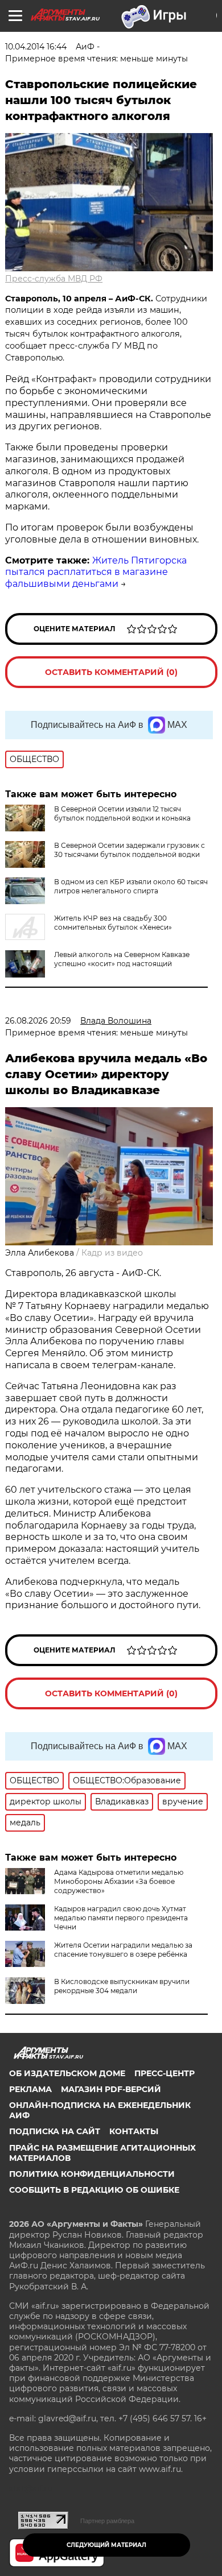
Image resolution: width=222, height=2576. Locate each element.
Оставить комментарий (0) (111, 672)
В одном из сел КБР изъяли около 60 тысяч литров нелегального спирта (131, 886)
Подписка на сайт (55, 2131)
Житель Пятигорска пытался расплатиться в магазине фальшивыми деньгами (96, 572)
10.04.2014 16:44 (36, 47)
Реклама (30, 2089)
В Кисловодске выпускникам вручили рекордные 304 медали (122, 1986)
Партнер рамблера (107, 2521)
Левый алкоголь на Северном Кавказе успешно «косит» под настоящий (122, 959)
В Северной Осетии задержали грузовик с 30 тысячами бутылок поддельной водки (129, 850)
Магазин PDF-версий (111, 2089)
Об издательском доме (67, 2073)
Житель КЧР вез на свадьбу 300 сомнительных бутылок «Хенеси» (113, 923)
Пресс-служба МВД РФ (54, 279)
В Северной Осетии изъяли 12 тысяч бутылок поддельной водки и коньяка (122, 813)
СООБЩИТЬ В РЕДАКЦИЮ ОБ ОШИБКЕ (94, 2190)
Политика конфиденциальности (92, 2174)
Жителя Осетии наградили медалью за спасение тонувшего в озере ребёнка (123, 1950)
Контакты (134, 2131)
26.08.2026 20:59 (38, 1021)
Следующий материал (106, 2545)
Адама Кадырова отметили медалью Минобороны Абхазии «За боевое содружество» (119, 1881)
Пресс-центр (165, 2073)
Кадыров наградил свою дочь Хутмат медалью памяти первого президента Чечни (121, 1918)
